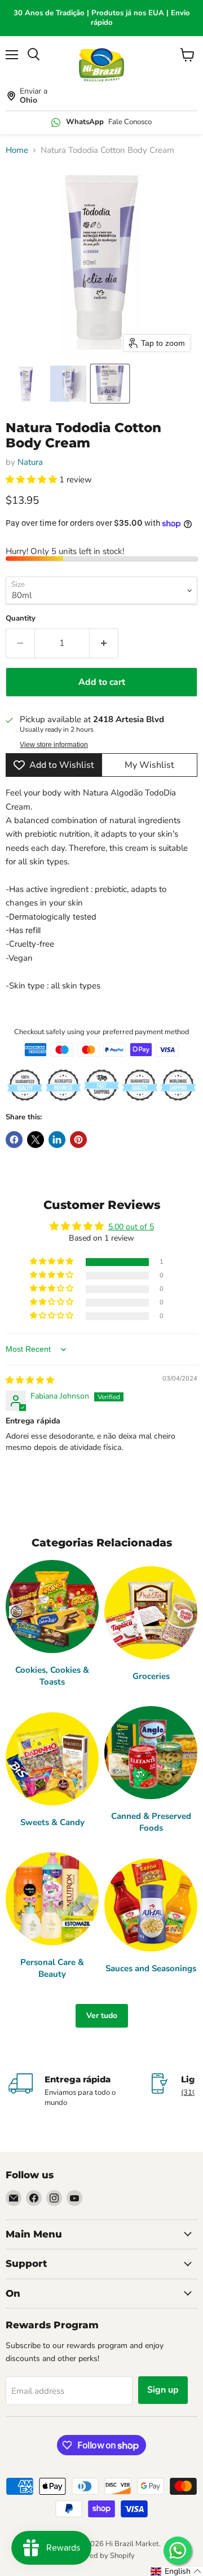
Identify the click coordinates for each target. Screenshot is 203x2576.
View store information (54, 745)
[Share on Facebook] (14, 1140)
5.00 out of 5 (131, 1227)
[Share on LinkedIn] (57, 1140)
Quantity (21, 619)
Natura (30, 462)
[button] (27, 384)
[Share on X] (36, 1140)
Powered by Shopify (101, 2556)
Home (17, 150)
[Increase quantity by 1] (104, 643)
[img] (30, 1380)
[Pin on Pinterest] (78, 1140)
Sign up (163, 2390)
